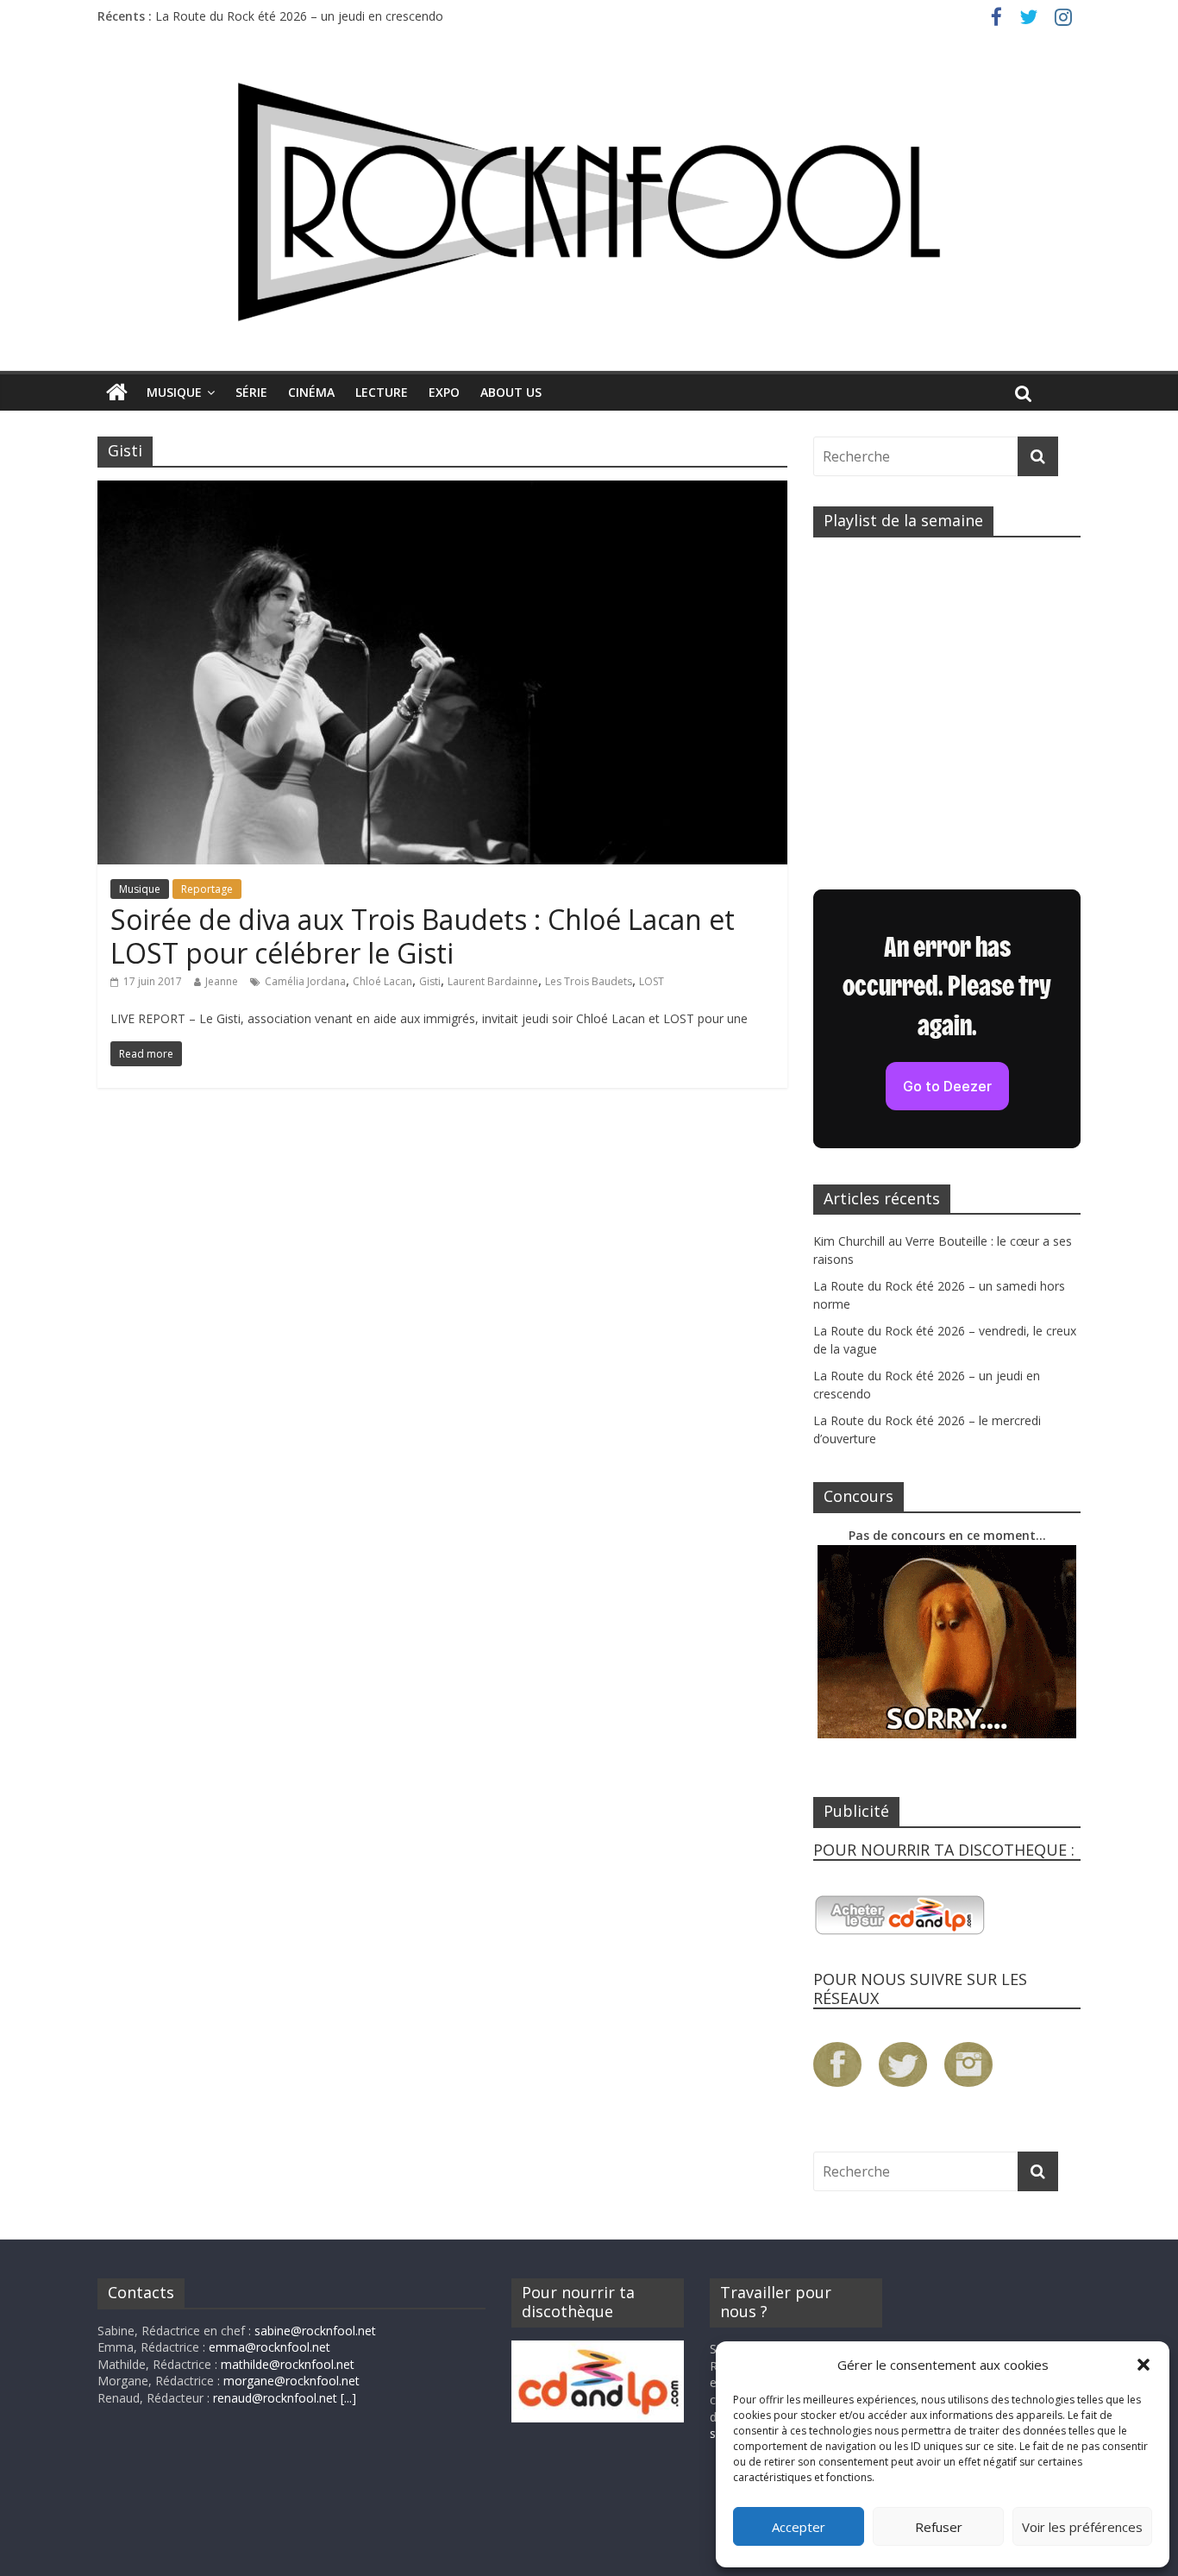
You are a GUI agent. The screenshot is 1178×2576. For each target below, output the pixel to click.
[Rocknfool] (589, 201)
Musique (174, 392)
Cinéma (311, 392)
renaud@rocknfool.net (275, 2398)
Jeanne (222, 981)
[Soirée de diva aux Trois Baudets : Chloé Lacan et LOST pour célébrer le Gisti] (442, 491)
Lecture (382, 392)
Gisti (430, 981)
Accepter (799, 2527)
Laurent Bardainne (493, 981)
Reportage (207, 889)
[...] (348, 2398)
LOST (652, 981)
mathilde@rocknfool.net (288, 2364)
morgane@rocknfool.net (291, 2381)
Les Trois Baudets (589, 981)
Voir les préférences (1082, 2527)
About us (511, 392)
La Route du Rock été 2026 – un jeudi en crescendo (299, 16)
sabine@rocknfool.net (315, 2331)
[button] (1144, 2365)
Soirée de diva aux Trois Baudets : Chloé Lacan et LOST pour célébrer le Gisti (423, 936)
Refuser (939, 2527)
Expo (444, 392)
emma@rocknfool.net (269, 2347)
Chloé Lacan (382, 981)
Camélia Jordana (305, 981)
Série (251, 392)
